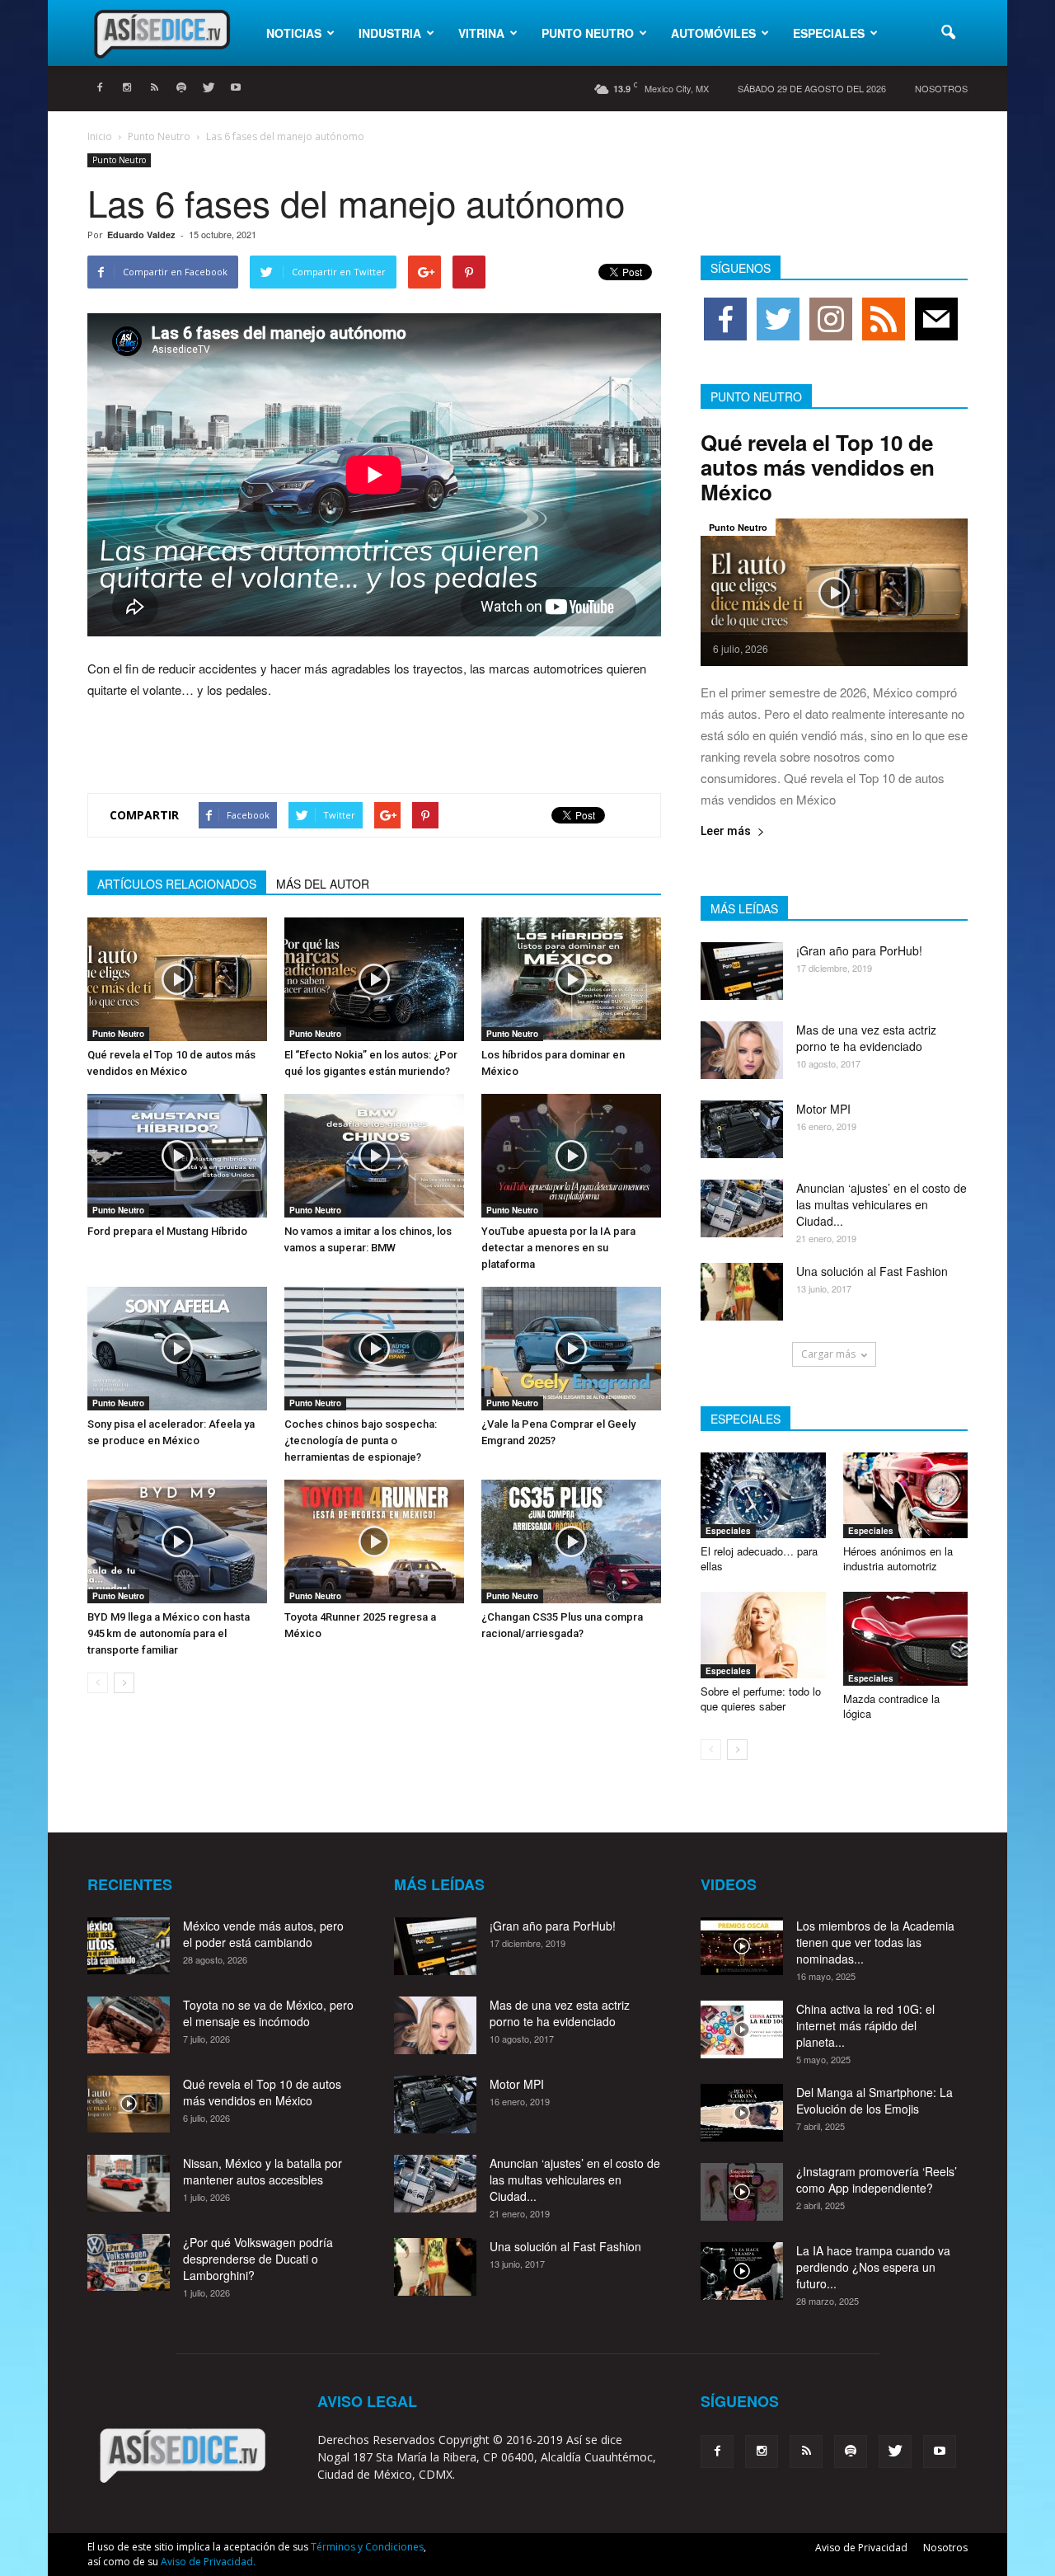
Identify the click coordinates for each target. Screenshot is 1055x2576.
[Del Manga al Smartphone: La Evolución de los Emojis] (742, 2113)
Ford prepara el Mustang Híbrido (167, 1231)
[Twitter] (209, 88)
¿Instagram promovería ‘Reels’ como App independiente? (877, 2180)
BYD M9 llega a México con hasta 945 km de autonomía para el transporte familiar (169, 1633)
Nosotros (941, 88)
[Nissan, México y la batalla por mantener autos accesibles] (129, 2183)
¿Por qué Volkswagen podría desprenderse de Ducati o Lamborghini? (258, 2259)
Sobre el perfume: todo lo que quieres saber (761, 1699)
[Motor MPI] (742, 1129)
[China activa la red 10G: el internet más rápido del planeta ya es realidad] (742, 2029)
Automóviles (713, 33)
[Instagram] (127, 88)
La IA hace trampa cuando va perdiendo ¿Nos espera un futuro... (873, 2267)
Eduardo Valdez (141, 235)
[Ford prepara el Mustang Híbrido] (177, 1156)
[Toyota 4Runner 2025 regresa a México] (374, 1541)
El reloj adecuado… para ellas (759, 1558)
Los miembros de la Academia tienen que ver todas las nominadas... (875, 1942)
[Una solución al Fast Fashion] (742, 1292)
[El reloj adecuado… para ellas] (763, 1495)
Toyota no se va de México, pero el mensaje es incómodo (268, 2013)
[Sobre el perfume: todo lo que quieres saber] (763, 1635)
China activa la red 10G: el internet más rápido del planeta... (865, 2025)
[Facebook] (100, 88)
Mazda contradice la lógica (891, 1706)
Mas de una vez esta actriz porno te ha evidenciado (866, 1038)
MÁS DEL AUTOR (323, 884)
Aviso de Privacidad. (208, 2562)
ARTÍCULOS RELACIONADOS (177, 884)
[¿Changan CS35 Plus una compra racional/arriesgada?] (571, 1541)
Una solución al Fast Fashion (872, 1271)
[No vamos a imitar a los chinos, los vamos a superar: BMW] (374, 1156)
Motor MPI (823, 1109)
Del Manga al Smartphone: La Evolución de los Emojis (874, 2100)
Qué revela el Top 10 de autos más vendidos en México (818, 467)
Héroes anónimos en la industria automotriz (898, 1558)
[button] (948, 33)
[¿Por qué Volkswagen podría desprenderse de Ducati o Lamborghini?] (129, 2262)
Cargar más (828, 1354)
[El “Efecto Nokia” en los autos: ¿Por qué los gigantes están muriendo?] (374, 979)
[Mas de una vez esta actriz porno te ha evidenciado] (742, 1050)
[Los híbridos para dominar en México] (571, 979)
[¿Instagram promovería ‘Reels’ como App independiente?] (742, 2192)
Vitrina (481, 33)
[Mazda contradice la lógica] (906, 1639)
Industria (390, 33)
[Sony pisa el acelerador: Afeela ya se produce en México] (177, 1349)
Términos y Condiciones (367, 2547)
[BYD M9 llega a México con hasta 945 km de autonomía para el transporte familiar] (177, 1541)
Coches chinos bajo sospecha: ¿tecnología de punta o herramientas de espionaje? (361, 1440)
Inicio (100, 136)
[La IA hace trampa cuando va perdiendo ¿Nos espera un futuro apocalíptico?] (742, 2271)
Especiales (829, 33)
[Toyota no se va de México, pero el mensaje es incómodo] (129, 2025)
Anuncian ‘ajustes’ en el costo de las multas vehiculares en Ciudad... (882, 1204)
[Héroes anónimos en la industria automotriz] (906, 1495)
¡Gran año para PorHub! (859, 950)
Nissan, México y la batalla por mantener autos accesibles (263, 2171)
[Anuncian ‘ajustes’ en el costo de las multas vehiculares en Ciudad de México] (742, 1208)
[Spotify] (181, 88)
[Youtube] (236, 88)
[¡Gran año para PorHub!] (742, 971)
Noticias (294, 33)
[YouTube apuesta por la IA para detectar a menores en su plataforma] (571, 1156)
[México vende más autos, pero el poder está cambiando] (129, 1946)
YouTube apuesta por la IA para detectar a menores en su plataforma (558, 1248)
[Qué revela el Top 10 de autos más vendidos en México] (177, 979)
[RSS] (154, 88)
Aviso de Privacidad (861, 2548)
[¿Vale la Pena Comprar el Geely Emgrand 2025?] (571, 1349)
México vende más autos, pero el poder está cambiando (263, 1934)
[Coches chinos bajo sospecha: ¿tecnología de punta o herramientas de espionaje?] (374, 1349)
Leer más (726, 831)
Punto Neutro (588, 33)
